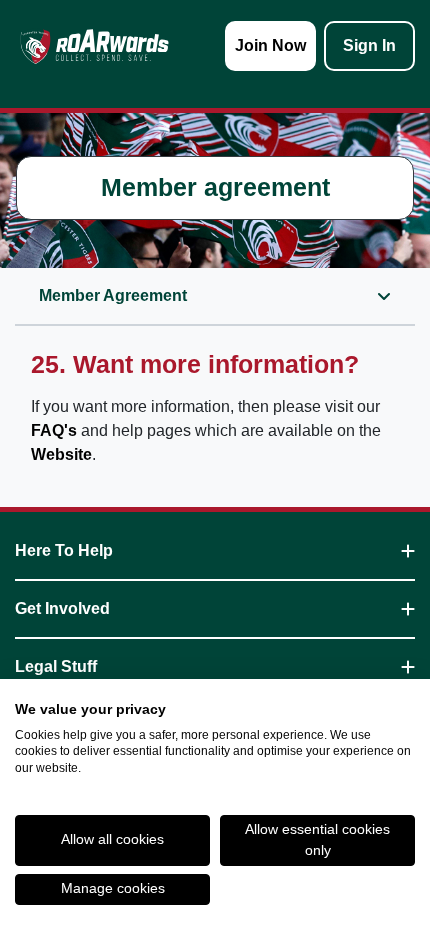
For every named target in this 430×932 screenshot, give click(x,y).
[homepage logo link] (94, 46)
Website (61, 454)
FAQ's (54, 430)
